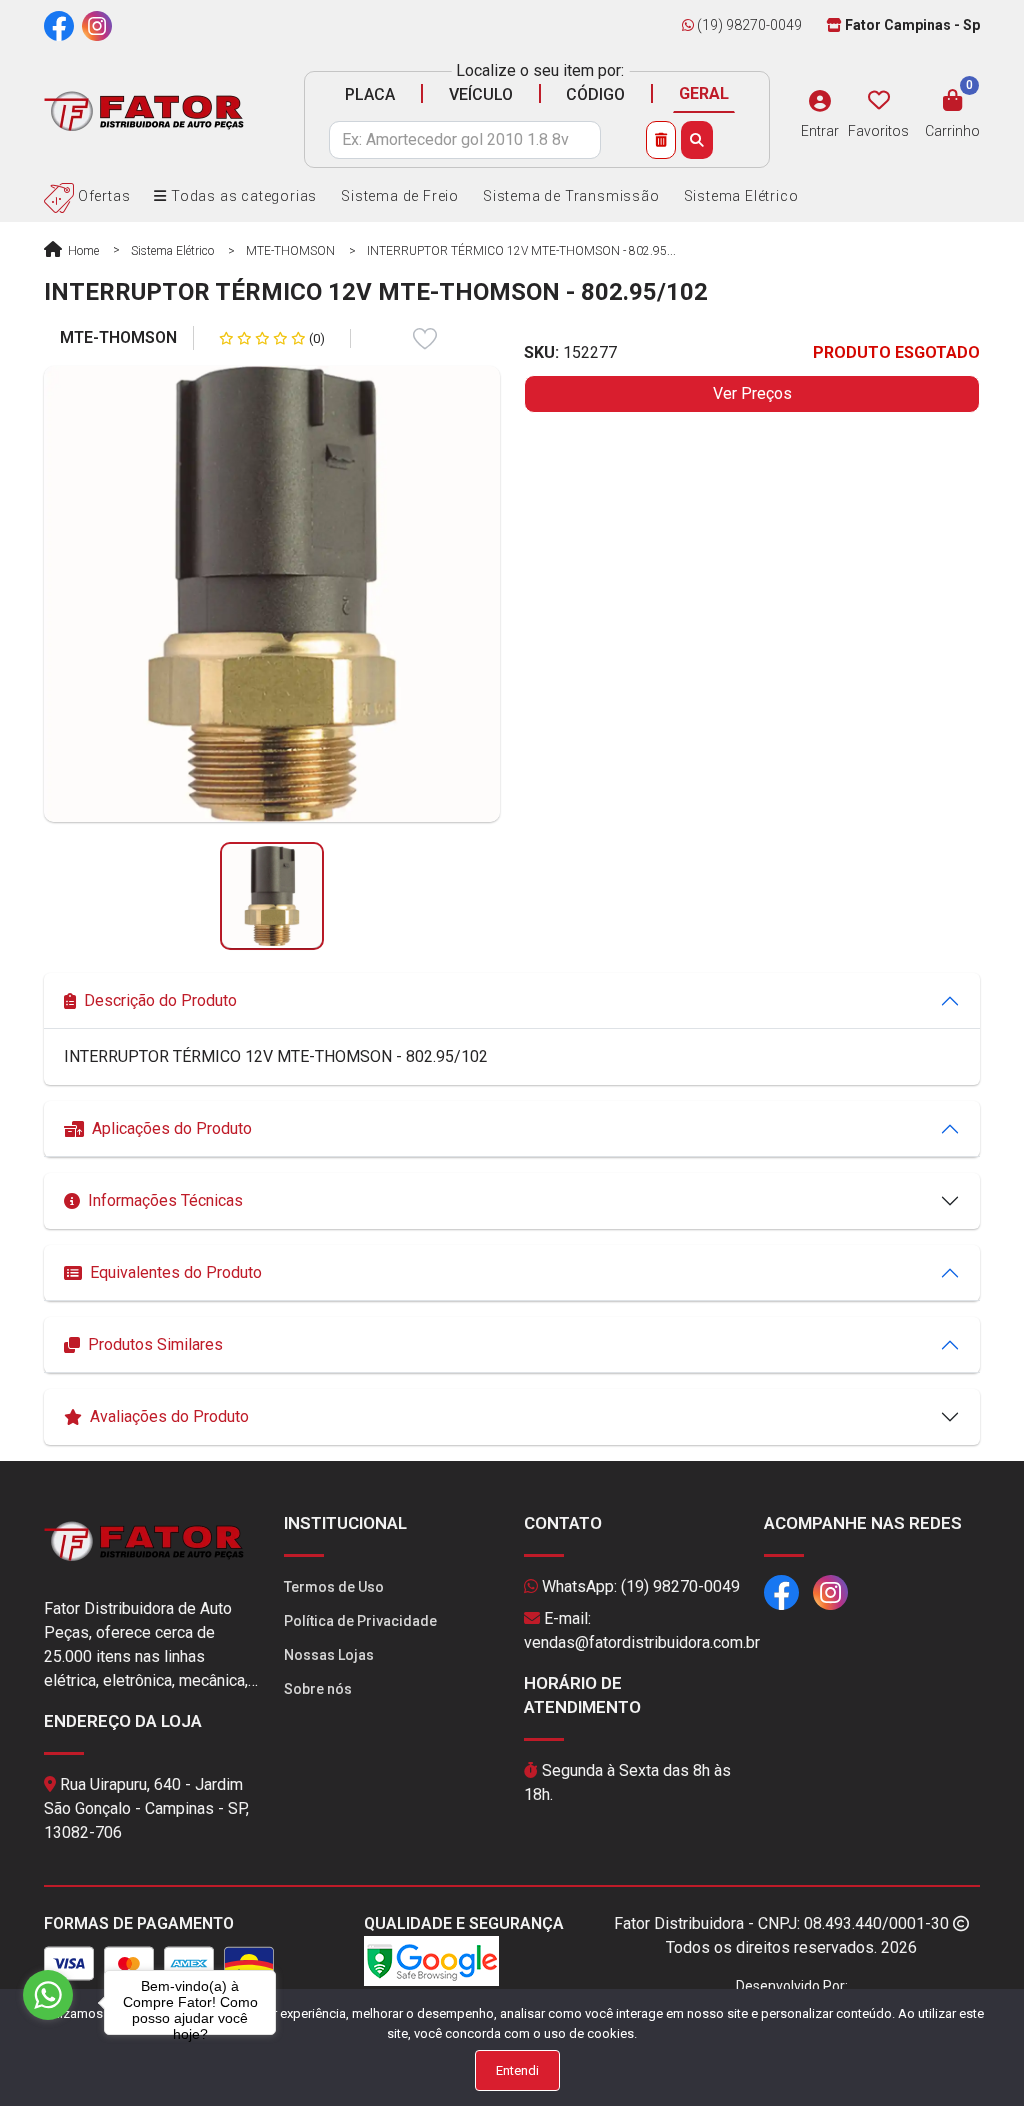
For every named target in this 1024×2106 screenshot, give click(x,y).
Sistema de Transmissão (571, 196)
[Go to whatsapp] (48, 1995)
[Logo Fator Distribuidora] (144, 110)
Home (82, 251)
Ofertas (102, 196)
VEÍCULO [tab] (481, 94)
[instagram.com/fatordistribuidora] (97, 25)
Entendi (517, 2070)
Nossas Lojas (329, 1655)
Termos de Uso (334, 1587)
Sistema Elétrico (741, 196)
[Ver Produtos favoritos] (879, 101)
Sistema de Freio (400, 196)
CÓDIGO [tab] (595, 94)
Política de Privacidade (360, 1621)
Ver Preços (752, 393)
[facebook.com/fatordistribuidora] (59, 25)
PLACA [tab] (370, 94)
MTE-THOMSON (290, 251)
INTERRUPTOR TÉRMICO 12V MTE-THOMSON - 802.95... (521, 251)
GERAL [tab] (704, 93)
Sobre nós (318, 1689)
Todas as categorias (242, 196)
